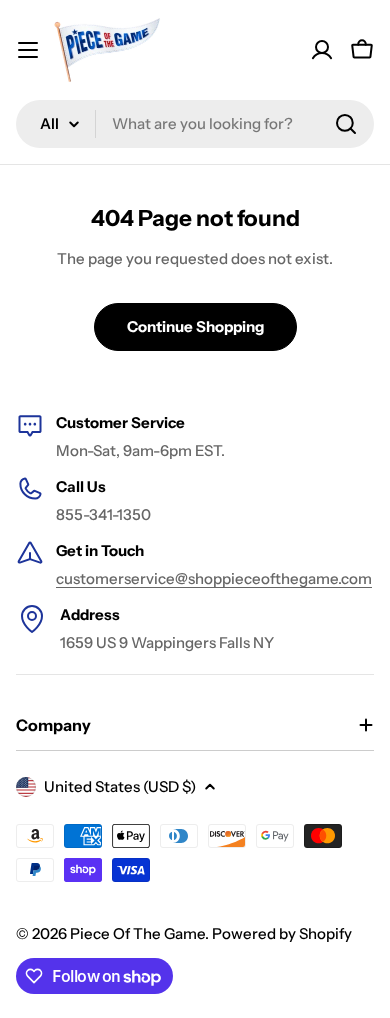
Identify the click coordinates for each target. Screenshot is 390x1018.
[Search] (346, 124)
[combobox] (195, 124)
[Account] (322, 50)
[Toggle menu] (28, 50)
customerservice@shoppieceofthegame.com (214, 578)
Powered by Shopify (282, 933)
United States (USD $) (120, 786)
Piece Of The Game (137, 933)
